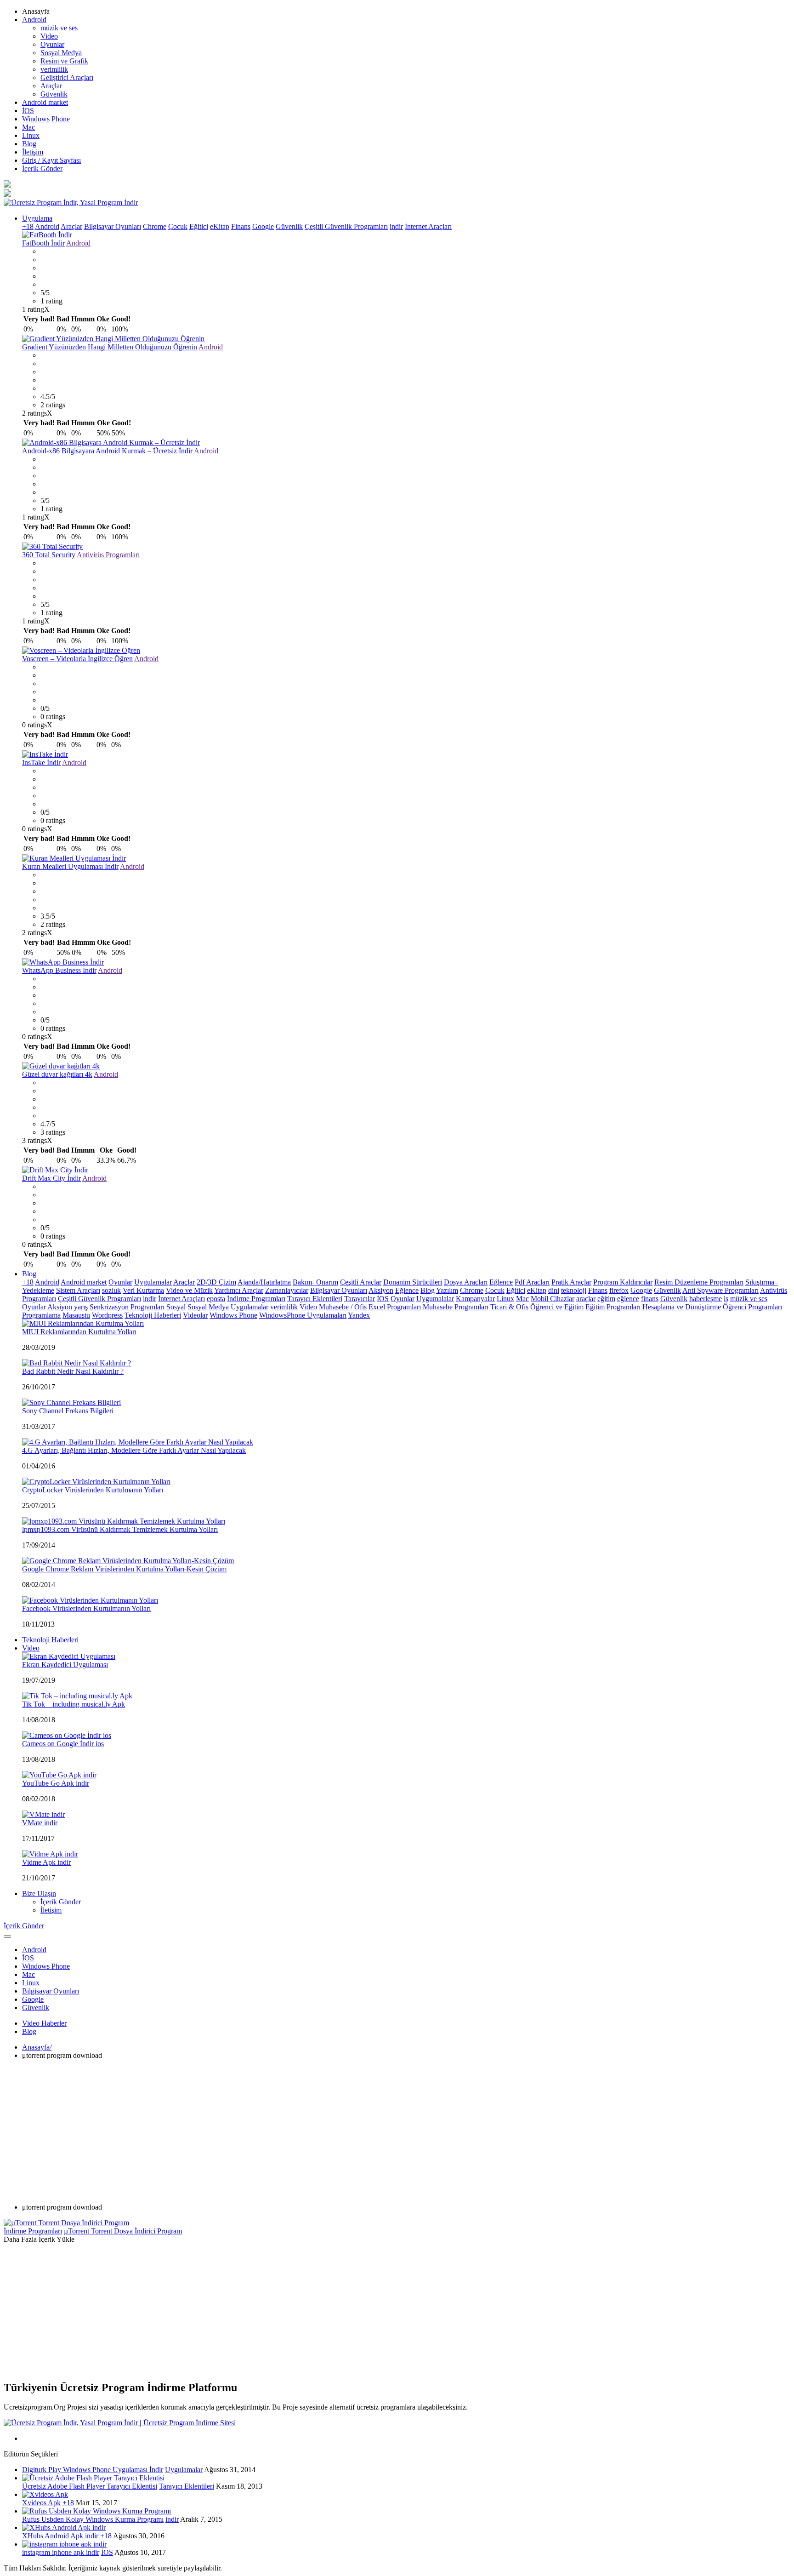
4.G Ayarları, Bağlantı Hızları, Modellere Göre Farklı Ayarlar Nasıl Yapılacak (134, 1450)
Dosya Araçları (466, 1282)
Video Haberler (44, 2023)
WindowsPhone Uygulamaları (303, 1315)
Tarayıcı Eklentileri (315, 1299)
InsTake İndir (41, 763)
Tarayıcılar (360, 1299)
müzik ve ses (59, 28)
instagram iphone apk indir (61, 2552)
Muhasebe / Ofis (343, 1307)
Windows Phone (46, 119)
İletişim (33, 152)
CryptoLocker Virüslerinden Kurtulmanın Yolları (93, 1490)
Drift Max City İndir (51, 1178)
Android (34, 20)
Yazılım (447, 1290)
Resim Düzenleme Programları (699, 1282)
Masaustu (76, 1315)
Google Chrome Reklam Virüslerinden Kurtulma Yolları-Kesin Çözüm (124, 1569)
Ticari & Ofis (509, 1307)
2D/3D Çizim (216, 1282)
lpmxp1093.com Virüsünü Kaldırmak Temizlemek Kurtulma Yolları (120, 1529)
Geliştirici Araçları (67, 77)
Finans (241, 226)
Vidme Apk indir (46, 1862)
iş (726, 1299)
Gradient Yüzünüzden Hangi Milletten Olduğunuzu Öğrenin (110, 347)
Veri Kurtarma (143, 1290)
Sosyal (176, 1307)
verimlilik (54, 69)
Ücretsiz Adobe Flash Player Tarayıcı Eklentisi (90, 2486)
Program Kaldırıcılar (623, 1282)
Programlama (41, 1315)
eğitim (606, 1299)
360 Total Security (49, 555)
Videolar (195, 1315)
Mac (28, 127)
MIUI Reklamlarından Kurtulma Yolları (79, 1332)
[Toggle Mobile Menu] (7, 1936)
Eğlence (501, 1282)
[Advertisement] (397, 2131)
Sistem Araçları (78, 1290)
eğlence (628, 1299)
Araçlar (51, 86)
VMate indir (40, 1823)
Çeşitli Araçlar (361, 1282)
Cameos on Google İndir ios (63, 1744)
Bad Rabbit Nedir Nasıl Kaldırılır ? (73, 1371)
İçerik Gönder (42, 168)
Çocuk (178, 226)
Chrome (155, 226)
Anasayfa (37, 2047)
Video (49, 36)
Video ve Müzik (189, 1290)
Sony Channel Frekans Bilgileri (68, 1411)
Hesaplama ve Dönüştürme (682, 1307)
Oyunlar (52, 44)
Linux (31, 135)
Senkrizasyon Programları (127, 1307)
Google (263, 226)
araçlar (586, 1299)
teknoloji (574, 1290)
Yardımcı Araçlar (239, 1290)
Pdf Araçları (532, 1282)
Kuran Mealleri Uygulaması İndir (70, 866)
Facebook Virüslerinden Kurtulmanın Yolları (86, 1608)
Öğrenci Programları (752, 1307)
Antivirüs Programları (108, 555)
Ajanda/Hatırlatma (264, 1282)
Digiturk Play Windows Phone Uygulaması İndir (93, 2470)
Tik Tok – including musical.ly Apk (74, 1704)
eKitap (220, 226)
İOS (28, 111)
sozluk (111, 1290)
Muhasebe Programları (456, 1307)
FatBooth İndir (43, 243)
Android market (45, 102)
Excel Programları (395, 1307)
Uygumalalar (435, 1299)
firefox (619, 1290)
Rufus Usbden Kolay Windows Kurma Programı (93, 2519)
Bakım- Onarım (315, 1282)
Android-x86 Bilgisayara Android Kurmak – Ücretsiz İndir (107, 451)
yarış (81, 1307)
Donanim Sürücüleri (413, 1282)
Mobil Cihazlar (553, 1299)
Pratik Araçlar (571, 1282)
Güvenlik (54, 94)
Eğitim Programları (613, 1307)
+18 (28, 226)
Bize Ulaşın (39, 1893)
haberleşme (706, 1299)
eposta (216, 1299)
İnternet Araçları (428, 226)
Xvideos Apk (41, 2503)
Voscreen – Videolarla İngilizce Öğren (77, 659)
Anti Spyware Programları (720, 1290)
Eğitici (199, 226)
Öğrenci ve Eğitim (557, 1307)
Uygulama (37, 218)
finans (650, 1299)
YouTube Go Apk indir (56, 1783)
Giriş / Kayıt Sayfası (51, 160)
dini (554, 1290)
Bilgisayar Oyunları (113, 226)
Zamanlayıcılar (287, 1290)
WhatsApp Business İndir (59, 970)
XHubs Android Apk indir (60, 2536)
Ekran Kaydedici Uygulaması (65, 1665)
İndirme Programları (256, 1299)
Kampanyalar (475, 1299)
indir (396, 226)
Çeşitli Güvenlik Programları (346, 226)
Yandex (359, 1315)
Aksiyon (381, 1290)
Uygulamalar (153, 1282)
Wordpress (107, 1315)
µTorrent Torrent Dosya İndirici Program (123, 2231)
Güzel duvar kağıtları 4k (57, 1074)
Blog (29, 144)
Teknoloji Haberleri (153, 1315)
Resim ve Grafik (64, 61)
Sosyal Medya (61, 53)
